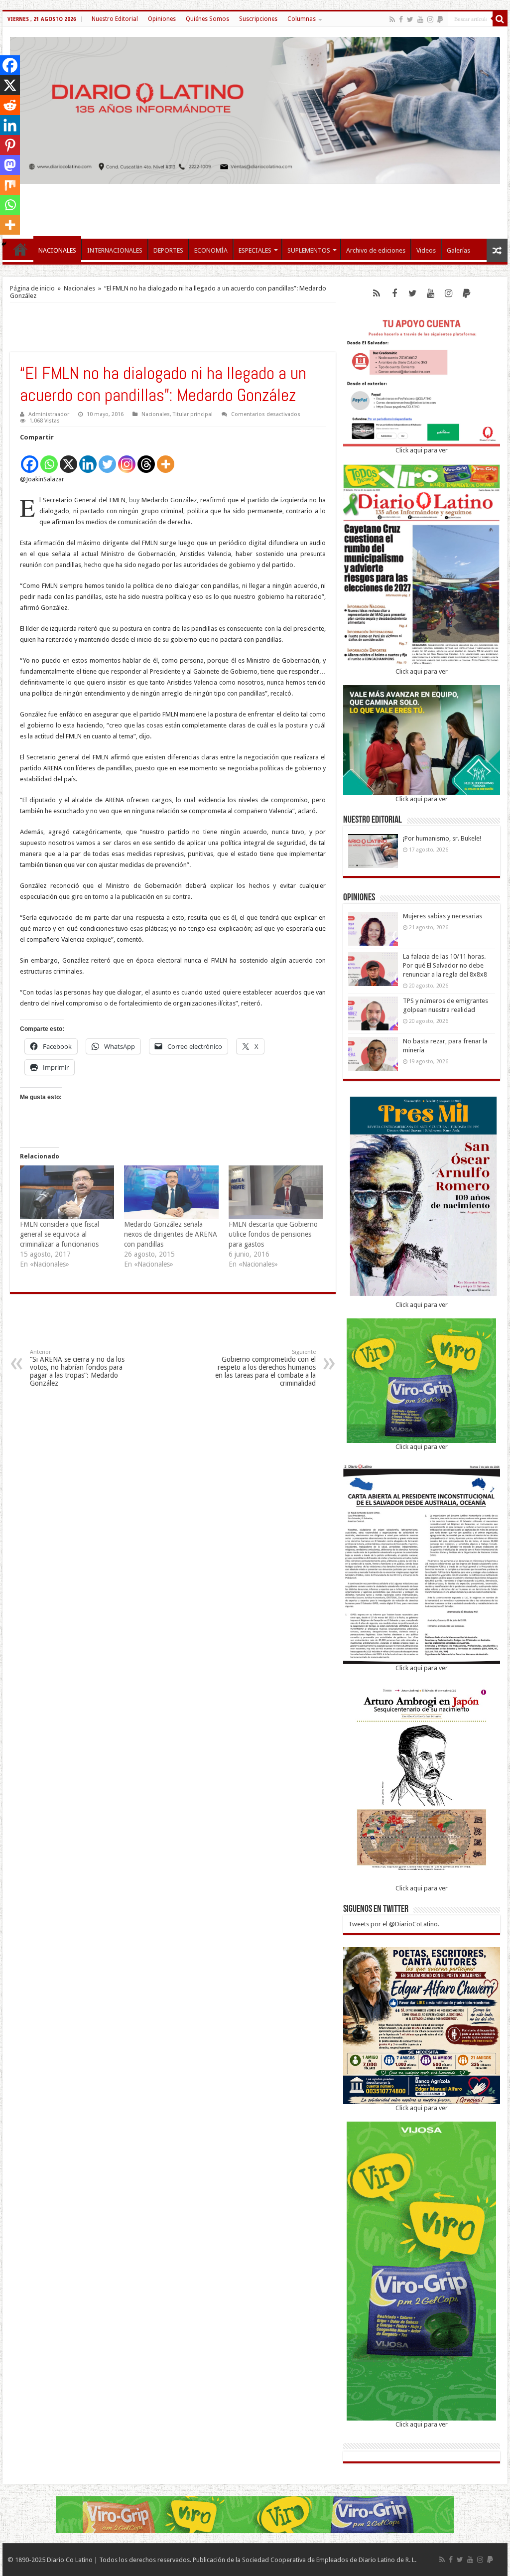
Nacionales (79, 288)
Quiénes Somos (207, 19)
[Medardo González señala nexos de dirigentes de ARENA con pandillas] (171, 1192)
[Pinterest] (10, 145)
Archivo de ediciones (376, 250)
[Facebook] (401, 19)
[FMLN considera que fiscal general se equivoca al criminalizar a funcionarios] (67, 1192)
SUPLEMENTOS (309, 250)
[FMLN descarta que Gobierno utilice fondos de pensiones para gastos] (276, 1192)
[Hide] (4, 244)
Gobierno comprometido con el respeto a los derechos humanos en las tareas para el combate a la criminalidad (265, 1368)
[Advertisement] (255, 206)
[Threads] (146, 459)
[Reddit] (10, 105)
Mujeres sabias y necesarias (443, 916)
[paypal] (440, 19)
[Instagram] (127, 459)
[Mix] (10, 185)
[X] (68, 459)
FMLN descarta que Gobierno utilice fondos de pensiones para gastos (273, 1234)
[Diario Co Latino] (255, 109)
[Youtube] (420, 19)
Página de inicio (32, 288)
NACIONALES (57, 250)
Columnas (302, 19)
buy (134, 500)
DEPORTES (168, 250)
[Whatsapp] (49, 459)
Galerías (458, 250)
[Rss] (392, 19)
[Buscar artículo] (500, 19)
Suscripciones (258, 19)
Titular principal (193, 414)
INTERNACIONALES (115, 250)
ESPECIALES (255, 250)
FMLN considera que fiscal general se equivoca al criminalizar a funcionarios (60, 1234)
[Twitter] (410, 19)
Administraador (49, 414)
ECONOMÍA (211, 250)
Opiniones (162, 19)
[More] (166, 459)
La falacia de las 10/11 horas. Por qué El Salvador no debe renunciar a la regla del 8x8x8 (445, 965)
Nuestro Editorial (115, 19)
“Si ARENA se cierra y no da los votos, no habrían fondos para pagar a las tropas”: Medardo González (77, 1368)
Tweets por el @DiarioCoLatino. (394, 1924)
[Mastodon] (10, 165)
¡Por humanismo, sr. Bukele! (442, 838)
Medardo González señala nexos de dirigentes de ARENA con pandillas (171, 1234)
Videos (426, 250)
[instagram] (430, 19)
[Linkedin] (88, 459)
